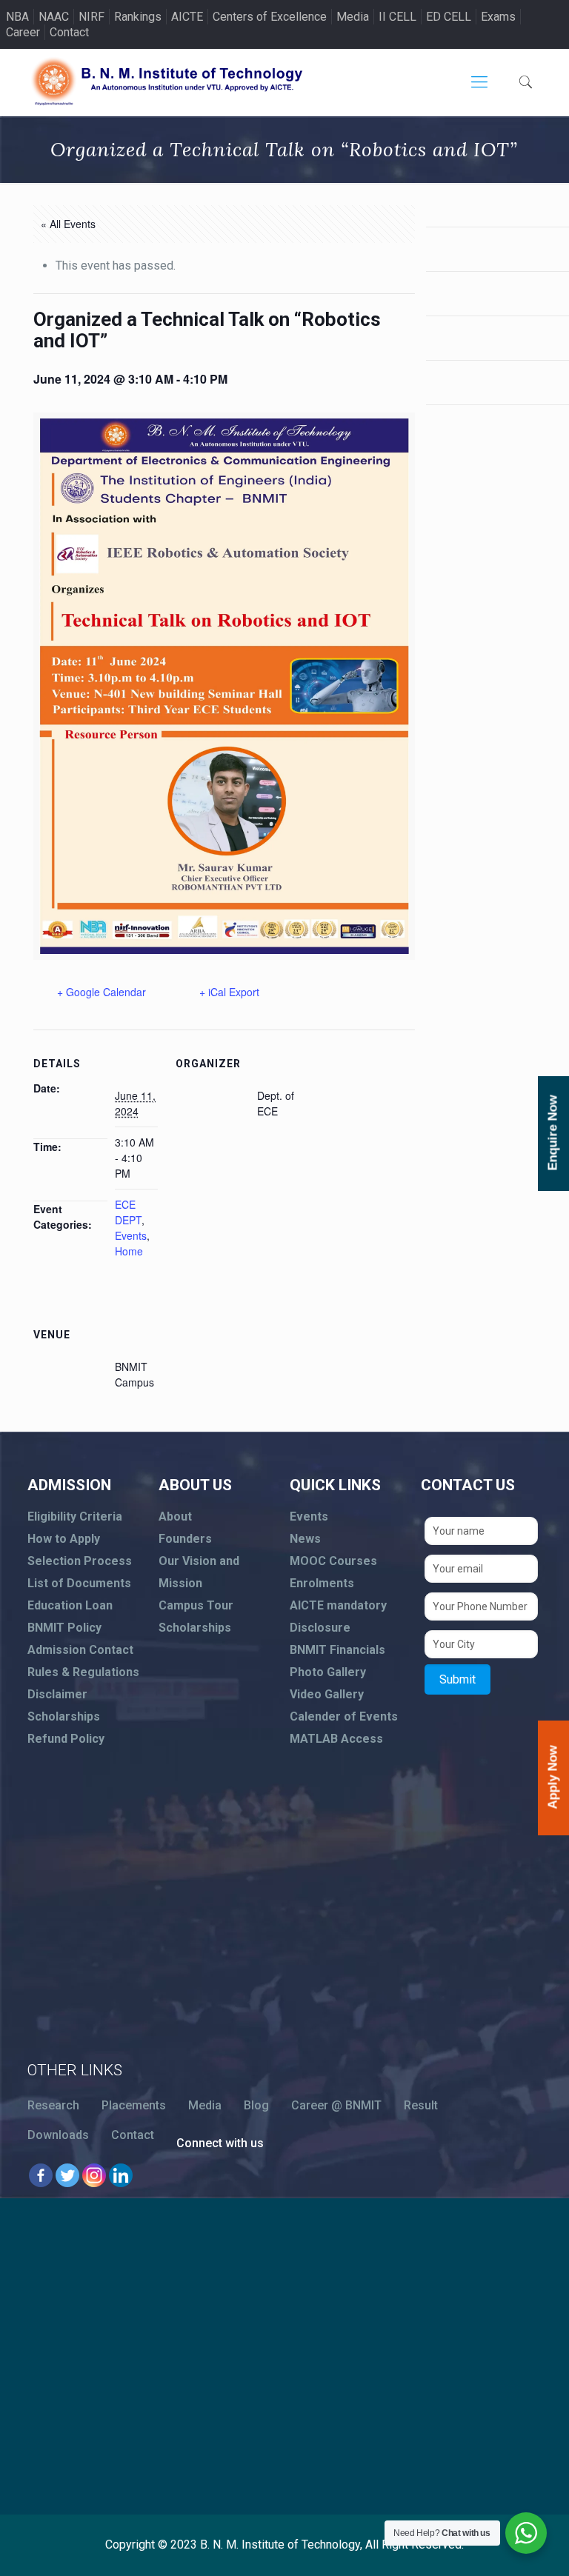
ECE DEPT (128, 1212)
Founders (185, 1539)
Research (53, 2105)
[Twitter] (67, 2175)
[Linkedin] (121, 2175)
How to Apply (64, 1539)
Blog (256, 2105)
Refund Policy (66, 1739)
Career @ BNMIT (336, 2105)
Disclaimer (57, 1694)
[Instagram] (94, 2175)
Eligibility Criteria (75, 1516)
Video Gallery (327, 1694)
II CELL (397, 17)
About (175, 1516)
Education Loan (70, 1605)
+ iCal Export (229, 992)
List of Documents (79, 1583)
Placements (134, 2105)
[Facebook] (41, 2175)
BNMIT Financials (337, 1650)
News (305, 1539)
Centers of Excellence (270, 17)
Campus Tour (196, 1605)
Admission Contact (80, 1650)
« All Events (68, 224)
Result (421, 2105)
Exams (498, 17)
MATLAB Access (336, 1739)
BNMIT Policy (64, 1628)
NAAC (54, 17)
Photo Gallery (328, 1672)
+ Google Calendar (102, 992)
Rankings (138, 17)
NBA (17, 17)
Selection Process (80, 1561)
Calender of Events (344, 1716)
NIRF (91, 17)
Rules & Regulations (83, 1672)
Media (353, 17)
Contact (69, 32)
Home (129, 1251)
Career (23, 32)
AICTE (187, 17)
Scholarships (64, 1716)
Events (131, 1235)
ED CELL (449, 17)
